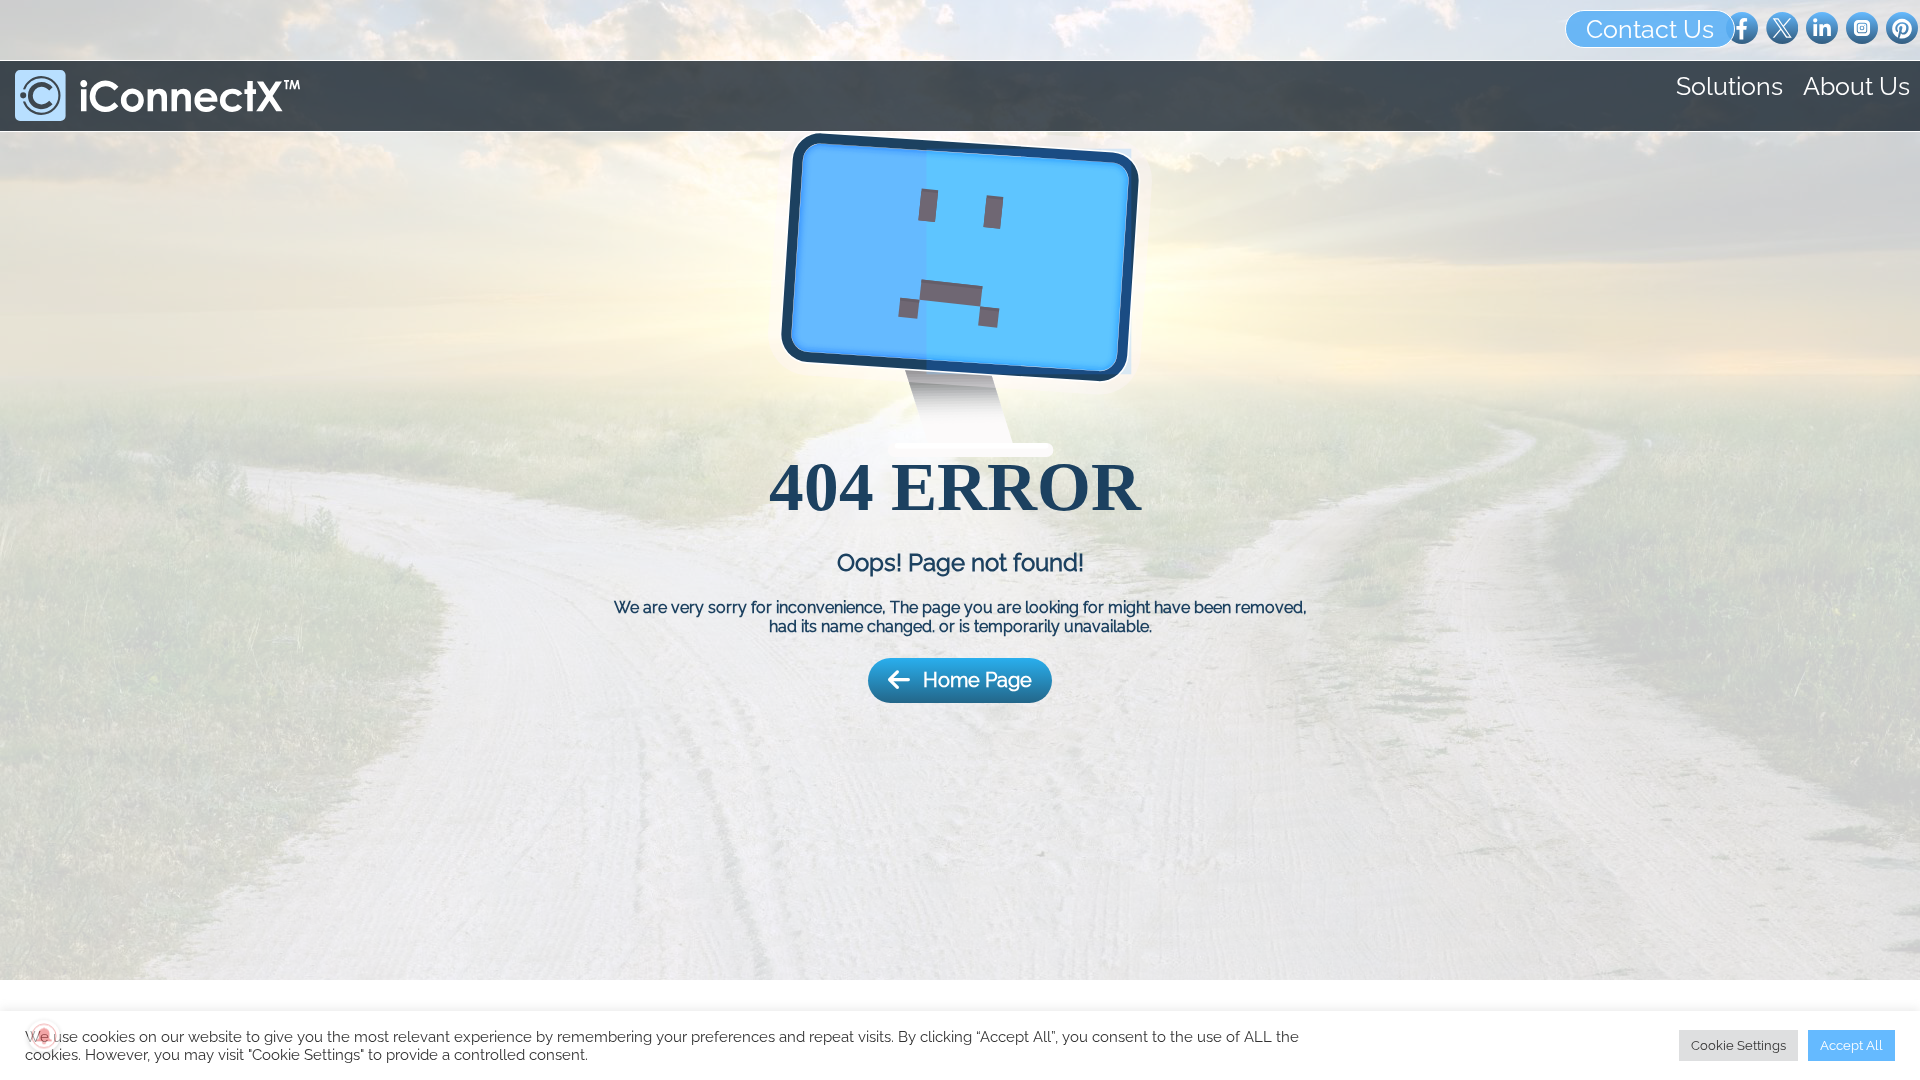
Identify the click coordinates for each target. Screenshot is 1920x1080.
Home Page (977, 680)
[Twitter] (1782, 26)
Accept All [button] (1851, 1045)
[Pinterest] (1902, 26)
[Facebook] (1742, 26)
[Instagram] (1862, 26)
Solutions (1729, 86)
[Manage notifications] (44, 1036)
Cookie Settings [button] (1738, 1045)
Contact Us (1650, 29)
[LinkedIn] (1822, 26)
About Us (1856, 86)
